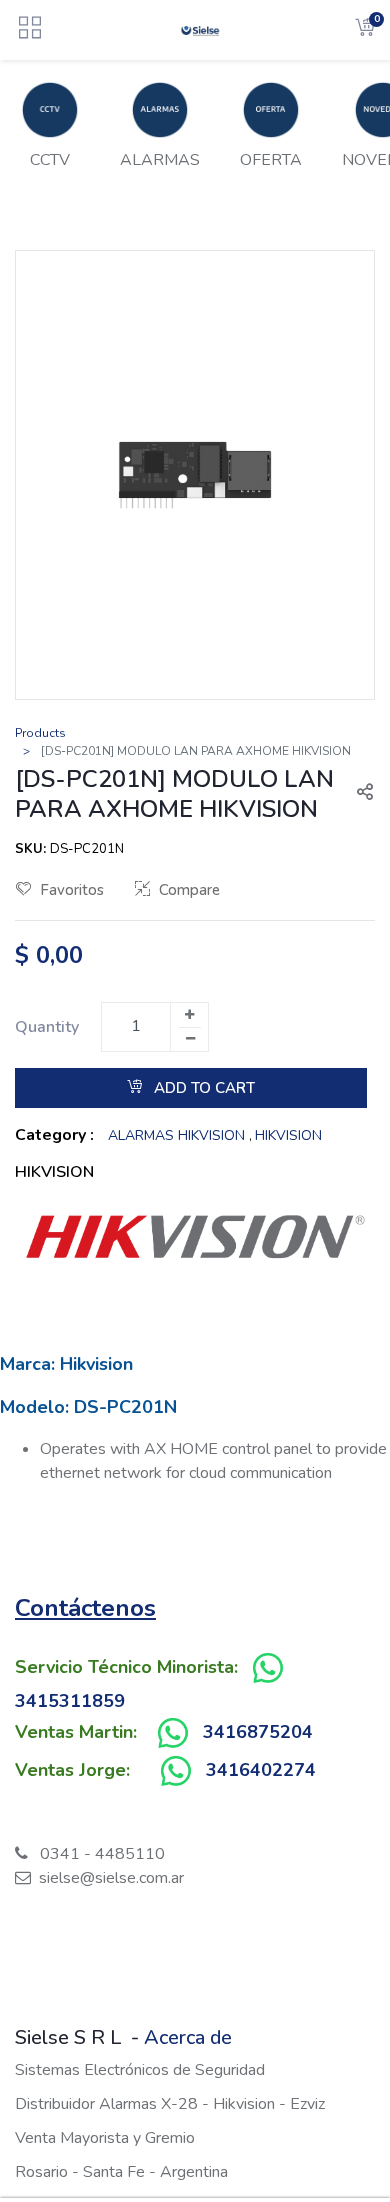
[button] (357, 794)
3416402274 (261, 1770)
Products (40, 733)
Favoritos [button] (72, 890)
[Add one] (189, 1015)
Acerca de (188, 2037)
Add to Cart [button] (202, 1088)
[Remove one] (190, 1039)
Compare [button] (189, 890)
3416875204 (258, 1732)
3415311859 (70, 1701)
